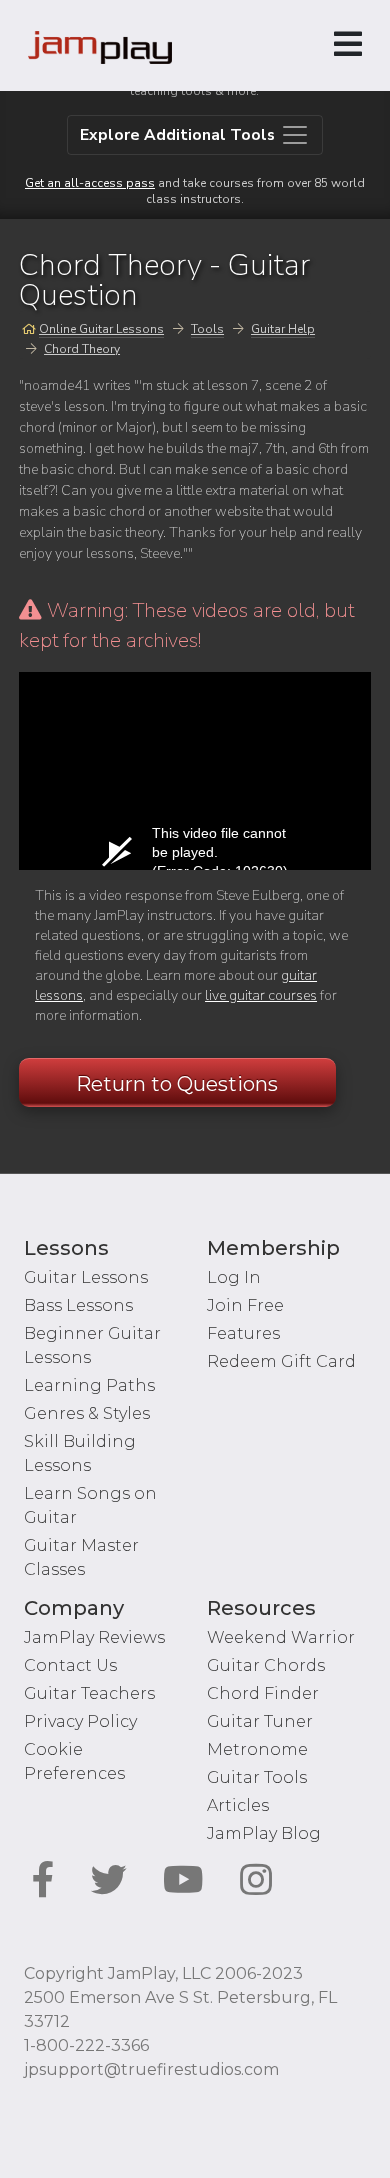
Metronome (257, 1749)
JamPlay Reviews (94, 1637)
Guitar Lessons (86, 1277)
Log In (234, 1277)
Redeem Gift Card (281, 1361)
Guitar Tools (257, 1777)
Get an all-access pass (90, 183)
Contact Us (70, 1665)
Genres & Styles (87, 1413)
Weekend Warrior (281, 1637)
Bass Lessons (78, 1305)
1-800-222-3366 (86, 2045)
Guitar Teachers (89, 1693)
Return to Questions (177, 1084)
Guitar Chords (266, 1665)
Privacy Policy (80, 1721)
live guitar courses (261, 995)
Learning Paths (89, 1385)
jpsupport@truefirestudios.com (151, 2069)
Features (243, 1333)
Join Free (245, 1305)
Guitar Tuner (260, 1721)
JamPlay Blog (264, 1833)
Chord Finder (263, 1693)
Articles (238, 1805)
